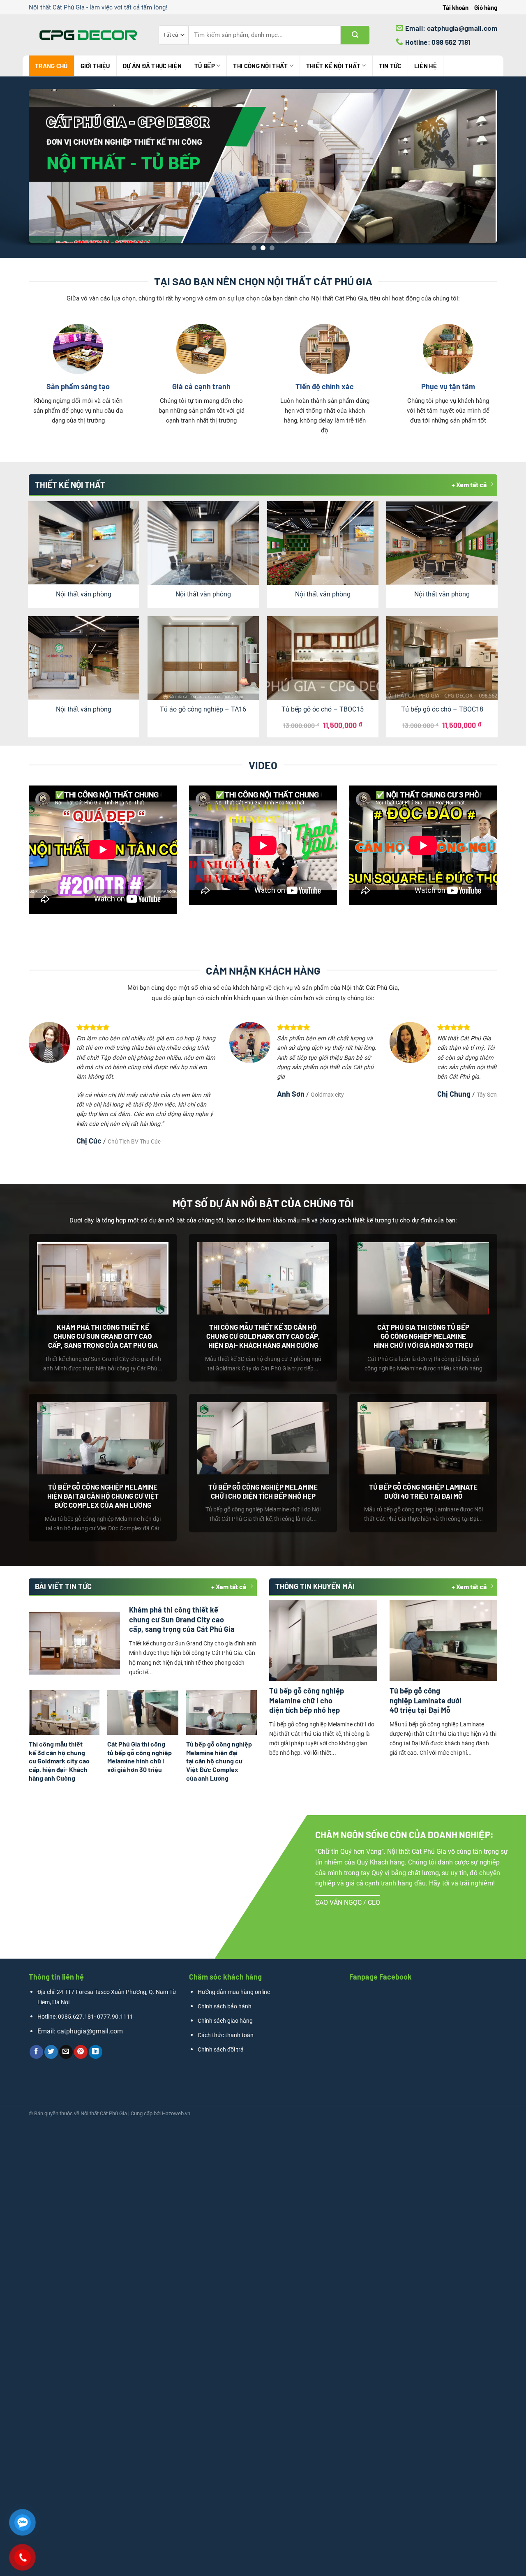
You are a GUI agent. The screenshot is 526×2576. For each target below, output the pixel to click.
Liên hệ (426, 66)
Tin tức (390, 66)
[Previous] (21, 167)
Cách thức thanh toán (226, 2035)
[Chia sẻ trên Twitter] (51, 2052)
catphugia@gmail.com (90, 2031)
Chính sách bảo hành (225, 2007)
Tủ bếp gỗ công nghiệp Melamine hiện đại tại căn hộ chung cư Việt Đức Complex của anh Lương (103, 1496)
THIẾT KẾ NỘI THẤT (333, 66)
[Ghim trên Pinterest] (81, 2052)
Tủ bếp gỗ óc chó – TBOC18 (442, 709)
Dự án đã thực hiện (152, 66)
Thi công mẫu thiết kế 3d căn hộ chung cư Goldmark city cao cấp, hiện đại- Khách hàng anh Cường (263, 1336)
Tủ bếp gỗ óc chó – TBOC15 (323, 709)
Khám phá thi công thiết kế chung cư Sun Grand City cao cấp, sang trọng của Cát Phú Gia (103, 1336)
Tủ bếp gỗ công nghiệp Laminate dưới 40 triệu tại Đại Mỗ (423, 1491)
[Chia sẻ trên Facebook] (36, 2052)
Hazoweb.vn (176, 2113)
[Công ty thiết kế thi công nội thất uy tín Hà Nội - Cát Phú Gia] (88, 35)
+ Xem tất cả (469, 484)
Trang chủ (51, 66)
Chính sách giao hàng (225, 2021)
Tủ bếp (205, 66)
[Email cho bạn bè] (66, 2052)
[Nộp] (355, 35)
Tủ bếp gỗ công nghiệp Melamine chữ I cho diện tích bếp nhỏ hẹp (263, 1491)
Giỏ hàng (486, 7)
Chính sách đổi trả (221, 2050)
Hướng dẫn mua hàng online (234, 1992)
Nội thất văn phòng (84, 594)
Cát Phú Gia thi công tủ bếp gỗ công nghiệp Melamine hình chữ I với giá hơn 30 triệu (423, 1336)
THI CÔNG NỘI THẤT (260, 66)
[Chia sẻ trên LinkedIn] (96, 2052)
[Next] (505, 167)
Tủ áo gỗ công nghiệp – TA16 (203, 709)
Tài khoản (456, 7)
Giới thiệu (95, 66)
